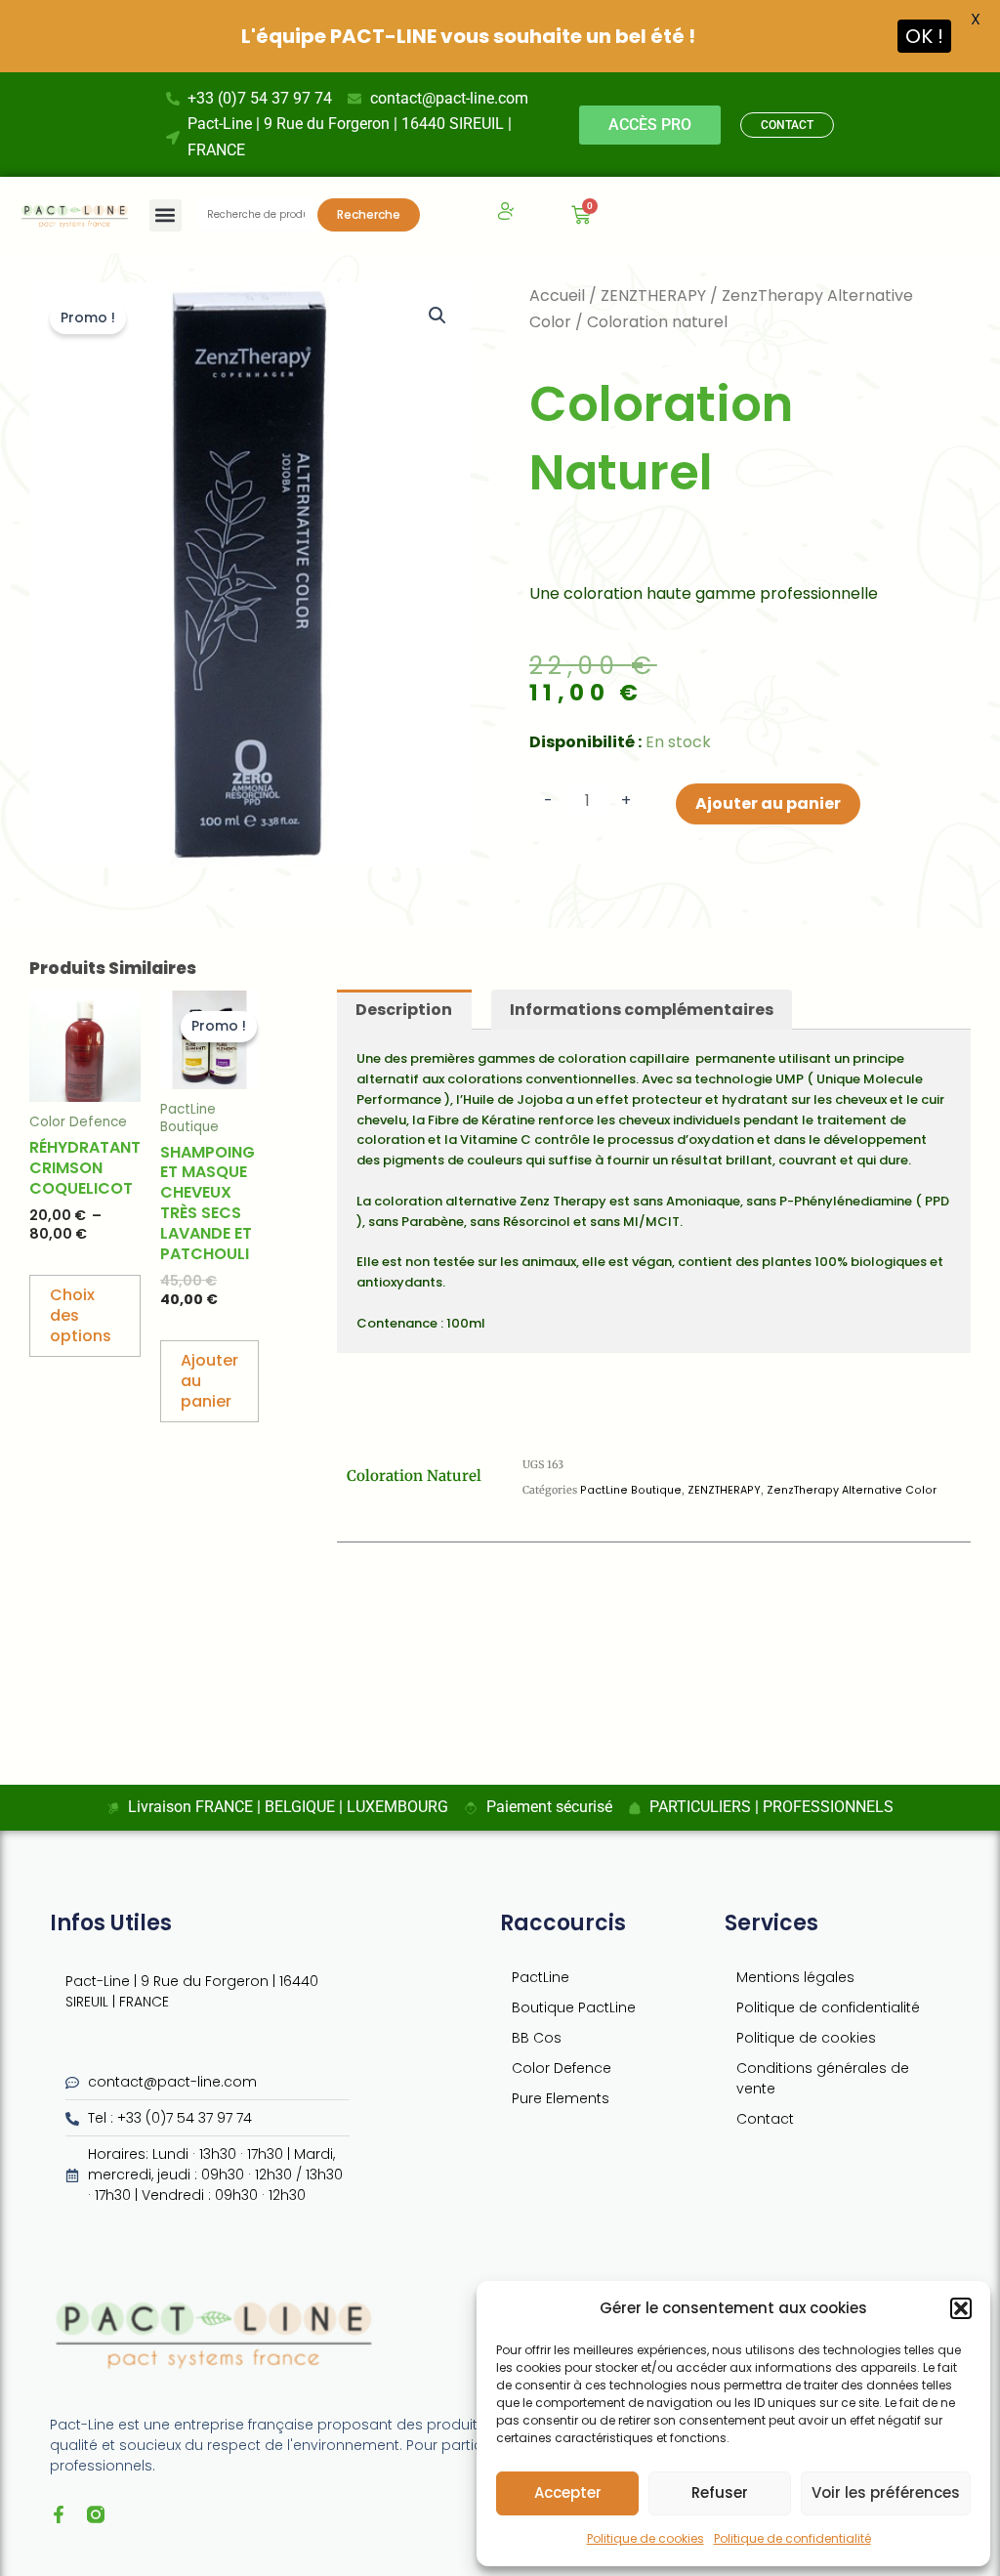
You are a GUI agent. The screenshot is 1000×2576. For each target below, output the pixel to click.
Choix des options (81, 1315)
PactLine (541, 1977)
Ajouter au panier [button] (209, 1381)
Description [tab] (404, 1010)
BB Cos (537, 2038)
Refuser (720, 2492)
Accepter (568, 2492)
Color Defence (562, 2068)
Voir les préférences (886, 2492)
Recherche (369, 214)
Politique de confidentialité (792, 2538)
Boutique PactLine (574, 2007)
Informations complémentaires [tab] (642, 1010)
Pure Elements (561, 2098)
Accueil (557, 296)
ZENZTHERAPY (653, 296)
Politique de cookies (646, 2538)
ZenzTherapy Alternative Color (852, 1490)
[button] (961, 2308)
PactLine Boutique (631, 1490)
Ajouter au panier (768, 803)
